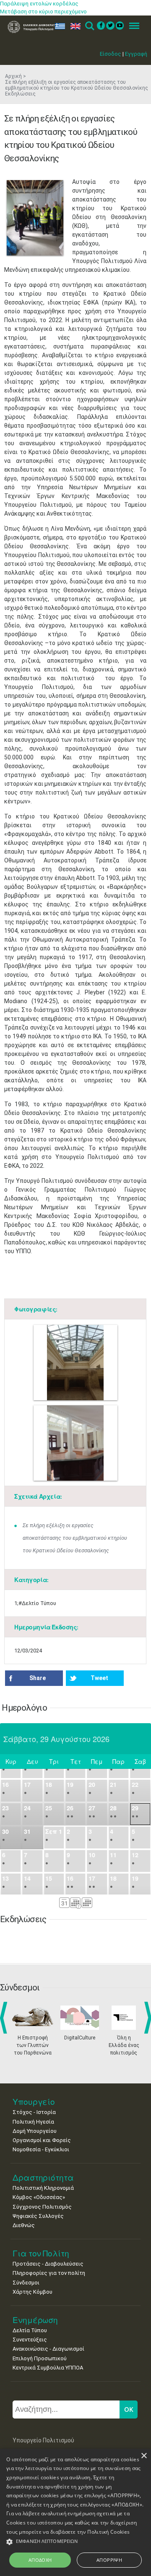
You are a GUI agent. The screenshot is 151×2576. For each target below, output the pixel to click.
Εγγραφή (136, 54)
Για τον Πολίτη (41, 2253)
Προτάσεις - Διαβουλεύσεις (48, 2264)
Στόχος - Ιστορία (34, 2112)
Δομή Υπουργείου (35, 2131)
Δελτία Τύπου (30, 2330)
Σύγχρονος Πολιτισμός (42, 2207)
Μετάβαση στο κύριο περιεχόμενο (43, 12)
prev (5, 2018)
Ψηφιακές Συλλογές (38, 2216)
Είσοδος (111, 54)
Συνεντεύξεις (30, 2340)
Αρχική (13, 76)
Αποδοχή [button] (40, 2560)
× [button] (144, 2456)
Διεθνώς (24, 2225)
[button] (75, 2542)
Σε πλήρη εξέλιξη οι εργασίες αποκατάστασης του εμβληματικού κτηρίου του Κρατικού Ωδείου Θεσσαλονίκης (75, 1538)
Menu (132, 26)
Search (89, 26)
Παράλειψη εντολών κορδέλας (39, 4)
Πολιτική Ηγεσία (33, 2122)
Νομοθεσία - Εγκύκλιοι (41, 2149)
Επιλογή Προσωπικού (40, 2358)
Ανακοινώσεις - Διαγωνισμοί (48, 2349)
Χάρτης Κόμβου (33, 2292)
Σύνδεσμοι (26, 2283)
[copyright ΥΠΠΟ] (35, 218)
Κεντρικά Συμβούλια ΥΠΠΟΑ (48, 2368)
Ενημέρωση (35, 2320)
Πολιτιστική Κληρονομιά (43, 2188)
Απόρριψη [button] (109, 2560)
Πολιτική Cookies (108, 2532)
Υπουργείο (34, 2102)
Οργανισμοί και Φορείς (42, 2140)
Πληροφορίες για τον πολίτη (49, 2273)
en (74, 26)
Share (38, 1678)
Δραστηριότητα (43, 2177)
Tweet (99, 1678)
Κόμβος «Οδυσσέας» (39, 2197)
